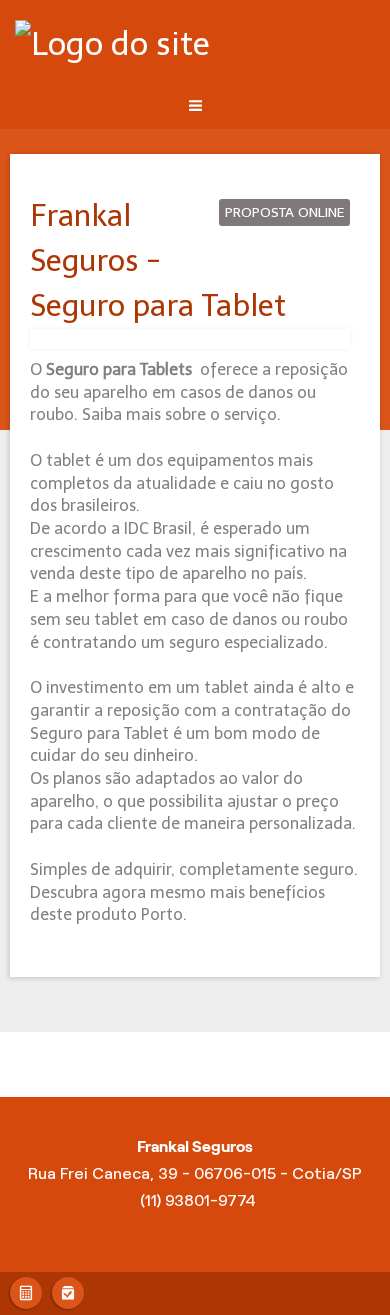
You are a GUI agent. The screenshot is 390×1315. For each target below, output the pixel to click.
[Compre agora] (68, 1290)
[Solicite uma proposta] (26, 1290)
